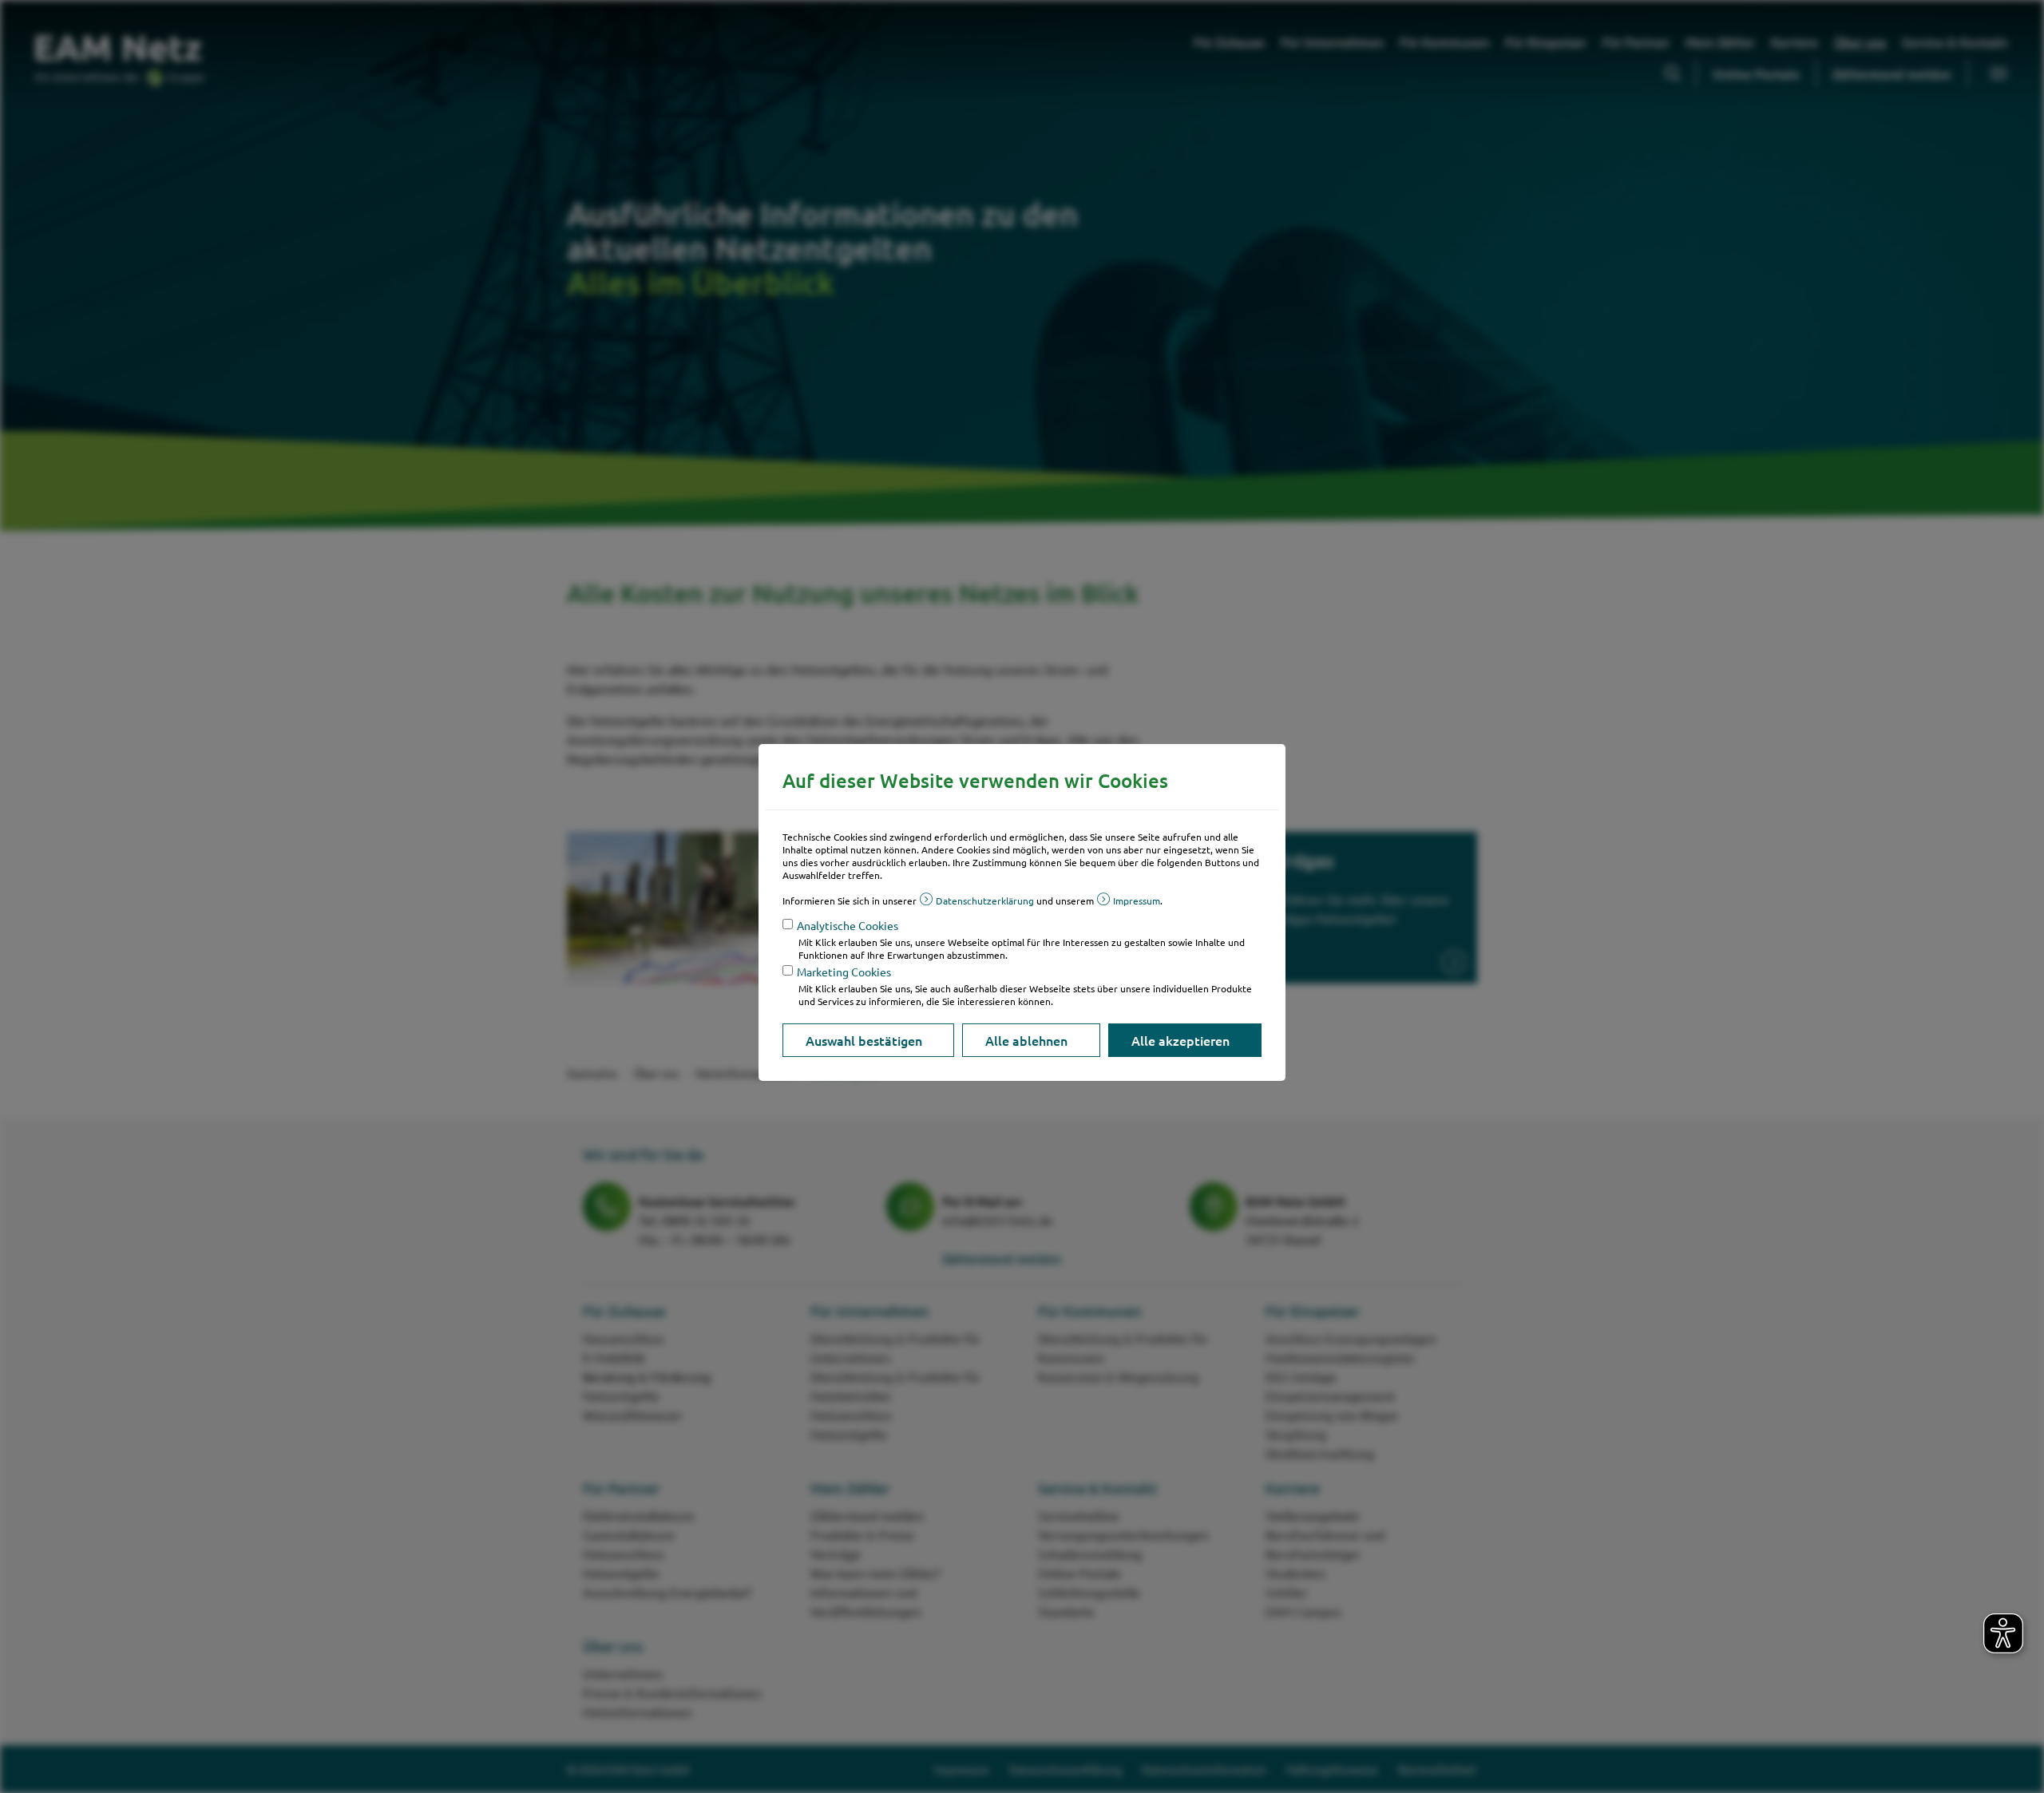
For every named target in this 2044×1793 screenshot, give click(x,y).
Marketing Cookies (844, 972)
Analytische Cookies (848, 925)
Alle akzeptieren (1180, 1040)
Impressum (1137, 900)
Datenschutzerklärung (985, 900)
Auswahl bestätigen (864, 1040)
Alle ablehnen (1026, 1040)
